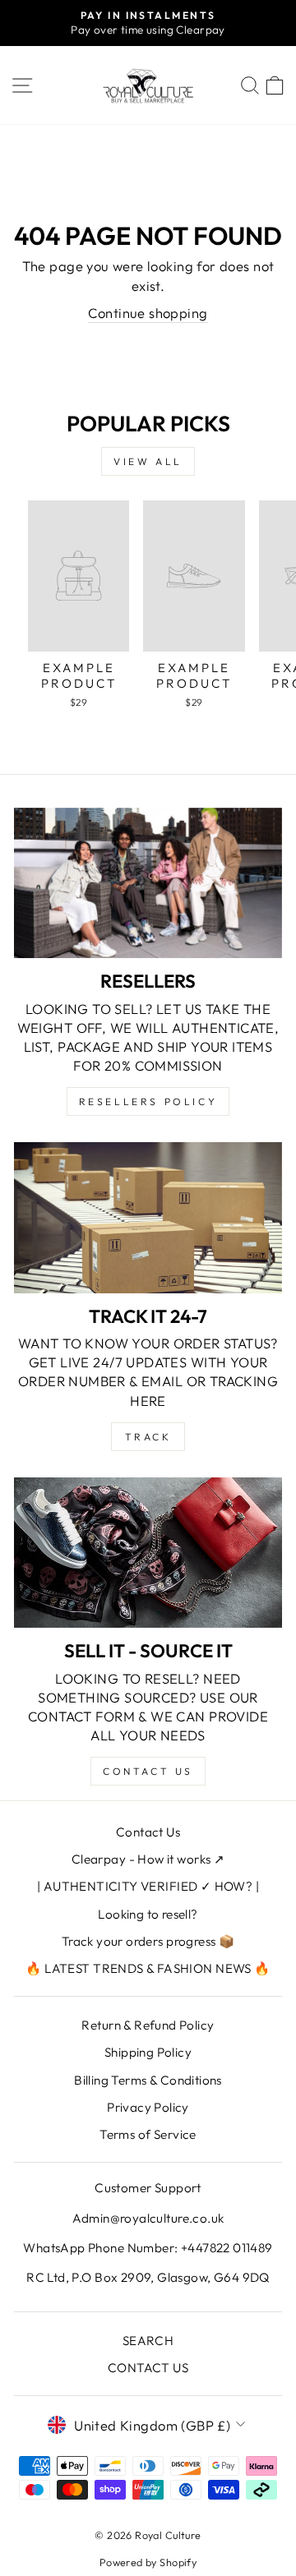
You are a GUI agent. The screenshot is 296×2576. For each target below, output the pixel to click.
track (148, 1437)
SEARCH (148, 2341)
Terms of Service (148, 2134)
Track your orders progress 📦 (148, 1941)
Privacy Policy (148, 2107)
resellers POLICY (148, 1101)
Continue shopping (148, 313)
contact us (148, 1771)
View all (148, 461)
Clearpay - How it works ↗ (148, 1859)
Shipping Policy (148, 2052)
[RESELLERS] (148, 883)
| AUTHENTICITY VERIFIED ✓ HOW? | (148, 1886)
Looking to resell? (148, 1914)
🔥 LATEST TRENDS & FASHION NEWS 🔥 (148, 1968)
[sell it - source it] (148, 1553)
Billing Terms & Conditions (148, 2080)
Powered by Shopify (148, 2562)
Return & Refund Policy (148, 2025)
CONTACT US (148, 2368)
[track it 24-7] (148, 1217)
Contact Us (148, 1832)
